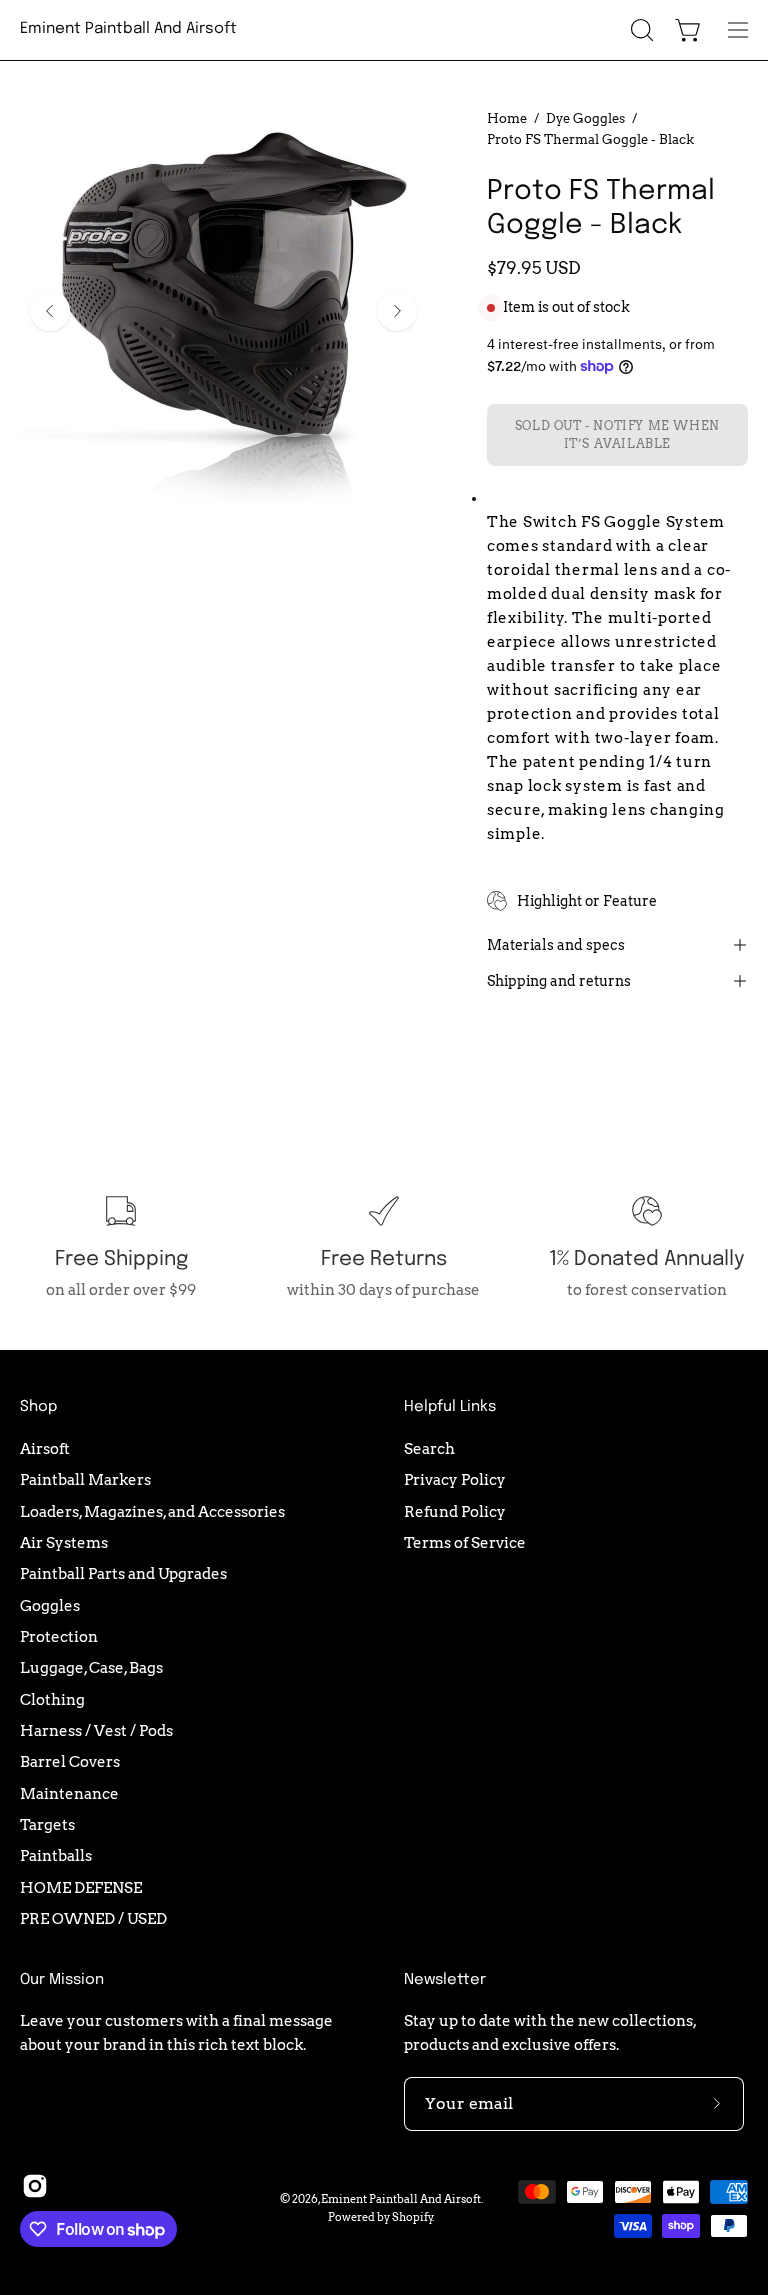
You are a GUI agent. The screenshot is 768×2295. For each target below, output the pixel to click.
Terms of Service (465, 1542)
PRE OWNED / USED (93, 1918)
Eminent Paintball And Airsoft (128, 29)
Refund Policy (455, 1510)
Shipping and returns (559, 981)
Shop (38, 1407)
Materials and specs (556, 945)
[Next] (397, 311)
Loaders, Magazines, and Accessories (152, 1510)
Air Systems (64, 1542)
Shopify (412, 2217)
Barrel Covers (70, 1761)
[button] (640, 30)
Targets (47, 1824)
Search (429, 1448)
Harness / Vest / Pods (96, 1730)
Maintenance (69, 1792)
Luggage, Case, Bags (91, 1667)
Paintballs (56, 1855)
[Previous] (50, 311)
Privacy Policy (455, 1479)
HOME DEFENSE (81, 1887)
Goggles (50, 1604)
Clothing (52, 1698)
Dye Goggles (585, 118)
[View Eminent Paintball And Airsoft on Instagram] (35, 2186)
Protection (59, 1636)
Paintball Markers (85, 1479)
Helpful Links (450, 1407)
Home (507, 118)
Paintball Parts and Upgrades (123, 1573)
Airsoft (45, 1448)
